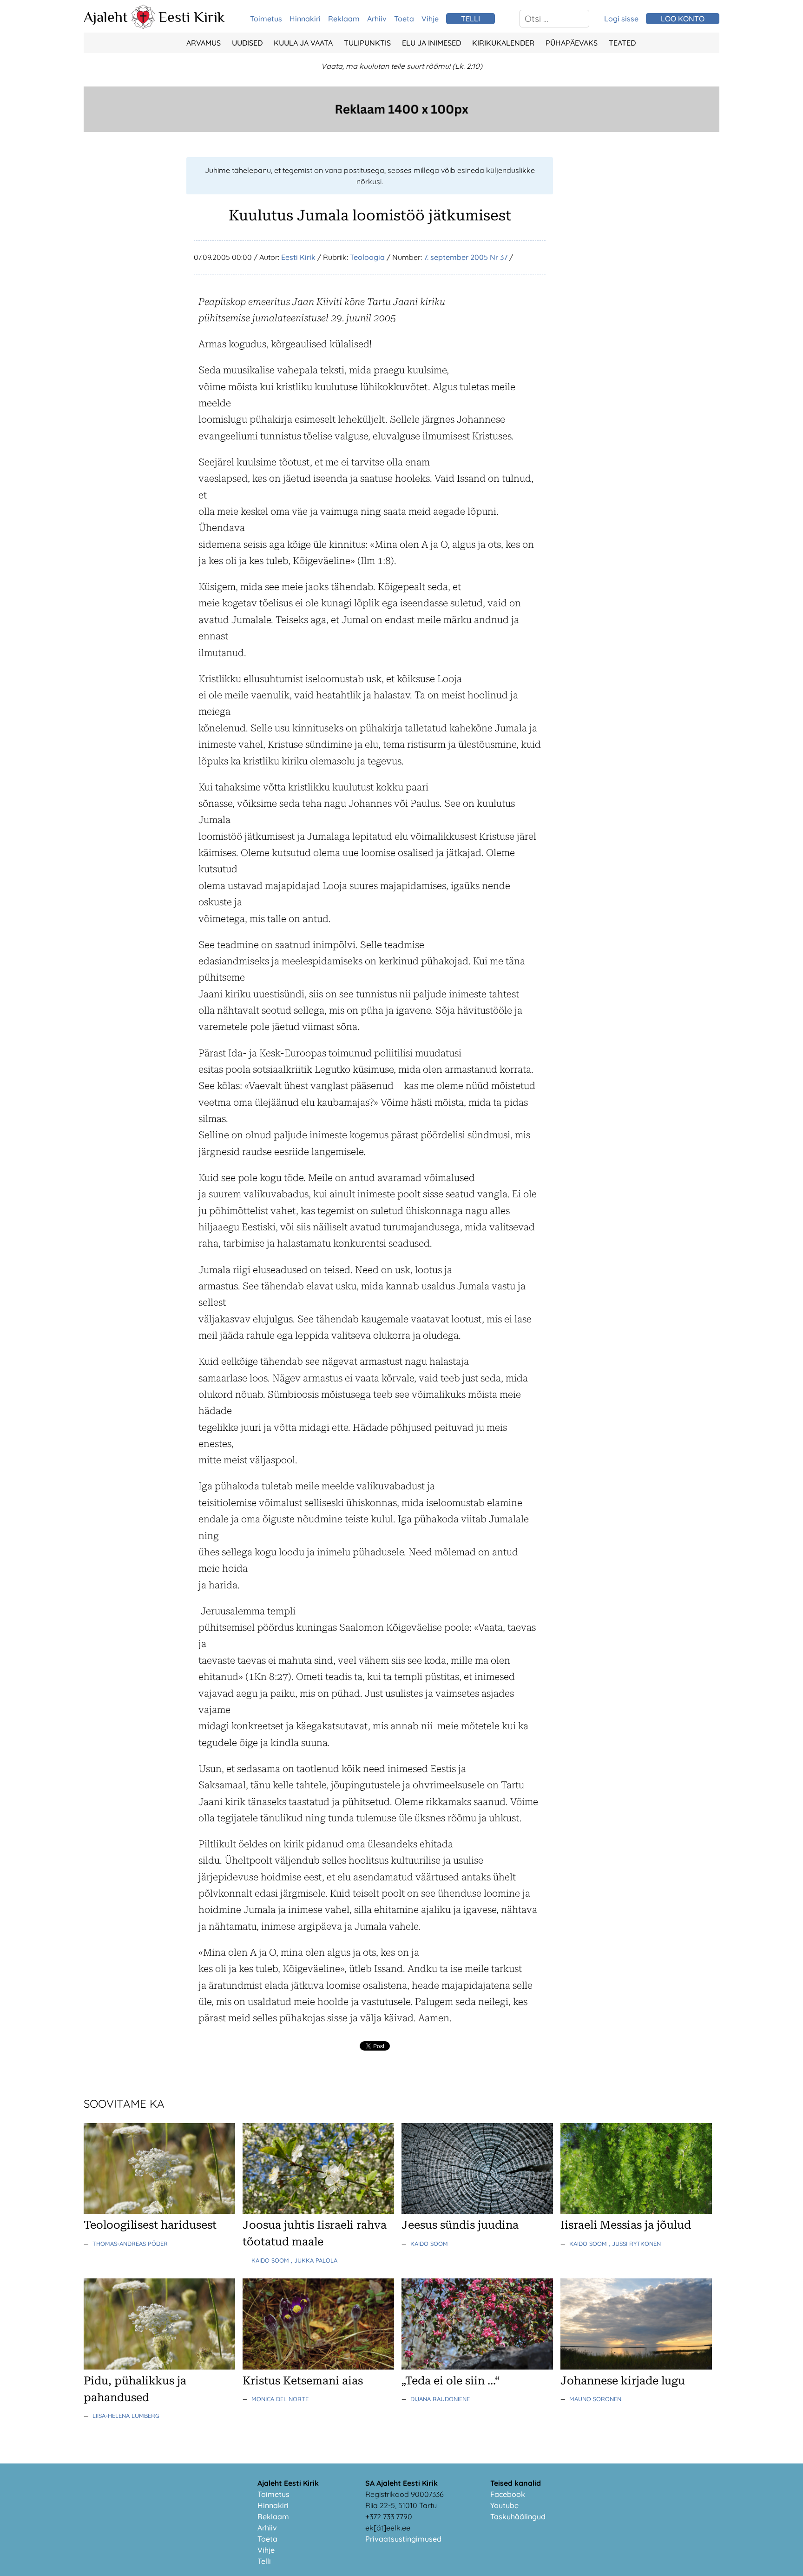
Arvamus (204, 43)
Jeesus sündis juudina (460, 2225)
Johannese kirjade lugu (623, 2381)
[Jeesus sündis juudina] (477, 2211)
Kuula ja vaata (303, 43)
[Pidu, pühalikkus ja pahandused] (159, 2367)
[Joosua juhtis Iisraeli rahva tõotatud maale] (318, 2211)
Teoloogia (367, 257)
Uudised (247, 43)
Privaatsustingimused (403, 2539)
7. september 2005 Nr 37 (466, 257)
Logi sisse (621, 19)
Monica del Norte (280, 2399)
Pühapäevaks (572, 43)
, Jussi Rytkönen (635, 2244)
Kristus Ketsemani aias (303, 2381)
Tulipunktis (367, 43)
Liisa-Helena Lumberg (126, 2416)
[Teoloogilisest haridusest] (159, 2211)
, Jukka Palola (314, 2260)
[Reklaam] (401, 129)
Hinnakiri (305, 19)
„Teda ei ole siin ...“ (451, 2381)
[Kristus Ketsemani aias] (318, 2367)
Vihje (430, 19)
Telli (264, 2561)
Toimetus (266, 19)
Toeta (404, 19)
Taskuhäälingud (518, 2516)
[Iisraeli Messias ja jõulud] (636, 2211)
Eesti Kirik (192, 17)
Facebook (508, 2494)
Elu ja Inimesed (431, 43)
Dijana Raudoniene (440, 2399)
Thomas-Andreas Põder (130, 2244)
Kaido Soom (271, 2260)
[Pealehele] (143, 26)
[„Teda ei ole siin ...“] (477, 2367)
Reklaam (344, 19)
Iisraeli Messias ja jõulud (626, 2225)
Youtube (504, 2505)
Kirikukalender (503, 43)
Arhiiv (377, 19)
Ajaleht (106, 17)
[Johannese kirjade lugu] (636, 2367)
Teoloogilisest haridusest (150, 2225)
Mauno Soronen (595, 2399)
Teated (622, 43)
